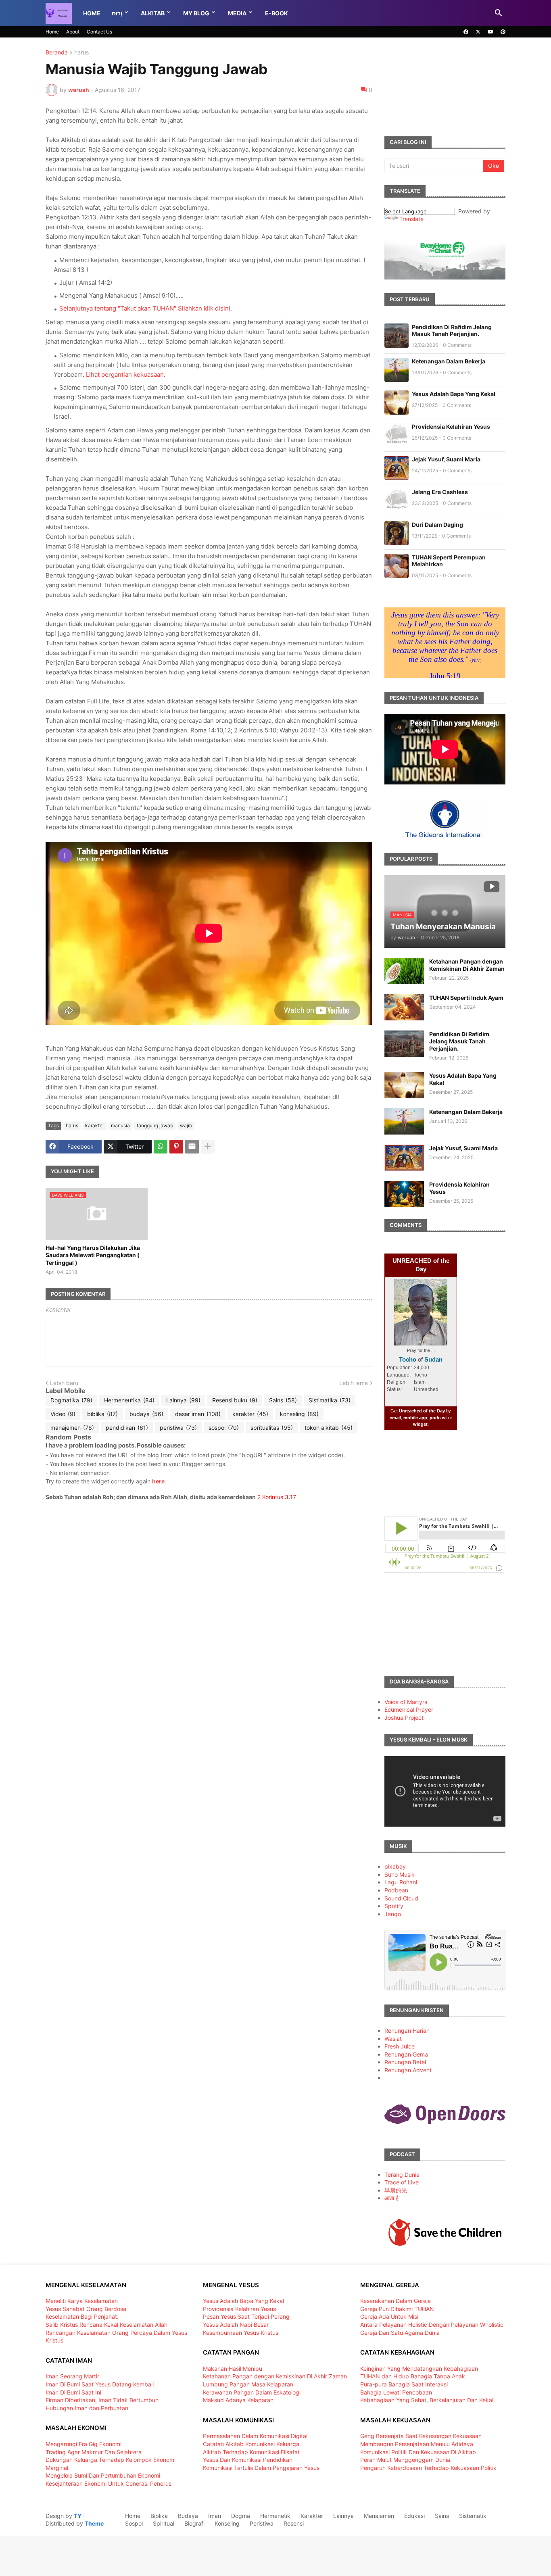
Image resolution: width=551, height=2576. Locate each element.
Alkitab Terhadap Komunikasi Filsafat (251, 2452)
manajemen (72, 1428)
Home (92, 13)
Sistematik (473, 2516)
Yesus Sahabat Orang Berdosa (86, 2309)
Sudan (433, 1359)
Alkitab (153, 13)
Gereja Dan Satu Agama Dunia (400, 2333)
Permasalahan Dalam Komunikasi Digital (255, 2436)
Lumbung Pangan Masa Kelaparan (248, 2384)
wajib (186, 1125)
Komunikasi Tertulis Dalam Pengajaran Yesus (261, 2468)
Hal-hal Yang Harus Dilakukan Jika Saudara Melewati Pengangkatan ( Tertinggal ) (93, 1255)
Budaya (188, 2516)
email (395, 1418)
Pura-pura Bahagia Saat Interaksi (404, 2384)
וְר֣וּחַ (117, 13)
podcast (438, 1418)
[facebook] (466, 32)
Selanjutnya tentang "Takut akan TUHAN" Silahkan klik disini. (146, 308)
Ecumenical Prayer (409, 1709)
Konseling (227, 2523)
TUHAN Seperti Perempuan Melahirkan (449, 561)
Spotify (394, 1906)
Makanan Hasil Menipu (233, 2368)
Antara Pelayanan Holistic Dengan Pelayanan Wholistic (432, 2325)
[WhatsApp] (161, 1147)
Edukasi (414, 2516)
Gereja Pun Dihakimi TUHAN (397, 2309)
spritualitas (272, 1428)
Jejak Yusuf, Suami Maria (446, 459)
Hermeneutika (129, 1400)
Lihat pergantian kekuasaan (125, 374)
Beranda (57, 53)
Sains (283, 1400)
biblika (102, 1414)
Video (63, 1414)
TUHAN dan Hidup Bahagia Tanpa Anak (413, 2376)
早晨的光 (396, 2190)
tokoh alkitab (329, 1428)
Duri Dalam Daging (437, 525)
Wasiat (393, 2039)
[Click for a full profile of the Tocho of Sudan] (421, 1344)
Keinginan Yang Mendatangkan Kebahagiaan (419, 2368)
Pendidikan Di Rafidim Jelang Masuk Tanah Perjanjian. (452, 330)
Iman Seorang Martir (72, 2376)
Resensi (294, 2523)
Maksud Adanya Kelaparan (238, 2400)
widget (420, 1424)
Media (237, 13)
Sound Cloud (401, 1898)
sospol (224, 1428)
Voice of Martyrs (406, 1702)
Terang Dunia (402, 2174)
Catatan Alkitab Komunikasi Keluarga (251, 2444)
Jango (393, 1914)
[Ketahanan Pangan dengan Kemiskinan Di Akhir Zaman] (404, 971)
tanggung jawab (155, 1125)
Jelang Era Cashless (440, 492)
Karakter (312, 2516)
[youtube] (490, 32)
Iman (215, 2516)
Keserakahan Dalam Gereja (396, 2301)
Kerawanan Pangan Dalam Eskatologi (252, 2392)
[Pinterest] (176, 1147)
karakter (95, 1125)
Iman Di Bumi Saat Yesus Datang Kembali (100, 2384)
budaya (146, 1414)
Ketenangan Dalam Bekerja (449, 361)
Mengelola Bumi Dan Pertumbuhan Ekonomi (103, 2475)
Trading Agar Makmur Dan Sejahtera (94, 2452)
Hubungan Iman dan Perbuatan (87, 2408)
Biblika (159, 2516)
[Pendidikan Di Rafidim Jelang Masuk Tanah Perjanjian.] (404, 1044)
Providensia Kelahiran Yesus (451, 427)
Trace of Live (402, 2182)
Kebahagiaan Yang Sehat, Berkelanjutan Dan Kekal (427, 2400)
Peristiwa (262, 2523)
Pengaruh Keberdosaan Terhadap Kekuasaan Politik (428, 2468)
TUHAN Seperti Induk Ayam (466, 998)
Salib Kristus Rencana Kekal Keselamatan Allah (106, 2325)
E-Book (277, 13)
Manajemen (379, 2516)
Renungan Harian (407, 2031)
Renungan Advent (408, 2070)
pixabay (395, 1866)
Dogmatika (71, 1400)
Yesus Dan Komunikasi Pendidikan (248, 2460)
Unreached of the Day (422, 1411)
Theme (94, 2523)
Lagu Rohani (401, 1882)
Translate (411, 219)
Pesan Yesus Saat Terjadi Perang (246, 2316)
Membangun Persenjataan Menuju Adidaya (417, 2444)
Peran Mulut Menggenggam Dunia (405, 2460)
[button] (499, 13)
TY (78, 2516)
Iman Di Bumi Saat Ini (73, 2392)
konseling (299, 1414)
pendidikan (127, 1428)
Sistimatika (330, 1400)
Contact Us (99, 32)
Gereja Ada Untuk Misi (389, 2316)
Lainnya (183, 1400)
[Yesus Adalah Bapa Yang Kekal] (404, 1085)
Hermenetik (275, 2516)
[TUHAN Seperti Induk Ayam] (404, 1007)
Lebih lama (354, 1383)
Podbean (396, 1890)
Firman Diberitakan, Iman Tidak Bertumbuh (102, 2400)
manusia (120, 1125)
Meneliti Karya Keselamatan (82, 2301)
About (73, 32)
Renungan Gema (406, 2054)
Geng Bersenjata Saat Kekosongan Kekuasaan (421, 2436)
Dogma (241, 2516)
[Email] (192, 1147)
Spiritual (164, 2523)
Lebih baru (64, 1383)
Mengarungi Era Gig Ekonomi (83, 2444)
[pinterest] (503, 32)
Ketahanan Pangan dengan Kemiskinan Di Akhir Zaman (467, 965)
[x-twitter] (478, 32)
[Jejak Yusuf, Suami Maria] (404, 1158)
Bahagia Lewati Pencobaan (396, 2392)
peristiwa (178, 1428)
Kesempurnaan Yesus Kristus (241, 2333)
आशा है (391, 2198)
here (158, 1481)
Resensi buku (235, 1400)
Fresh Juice (400, 2046)
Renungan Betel (405, 2062)
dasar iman (198, 1414)
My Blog (196, 13)
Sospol (134, 2523)
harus (81, 53)
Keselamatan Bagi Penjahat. (82, 2316)
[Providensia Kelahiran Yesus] (404, 1194)
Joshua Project (404, 1718)
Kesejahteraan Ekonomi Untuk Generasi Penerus (109, 2483)
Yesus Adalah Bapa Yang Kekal (454, 394)
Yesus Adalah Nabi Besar (236, 2325)
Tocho (408, 1359)
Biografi (194, 2523)
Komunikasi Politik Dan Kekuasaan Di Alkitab (418, 2452)
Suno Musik (400, 1874)
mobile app (415, 1418)
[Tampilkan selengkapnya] (208, 1147)
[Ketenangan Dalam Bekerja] (404, 1121)
